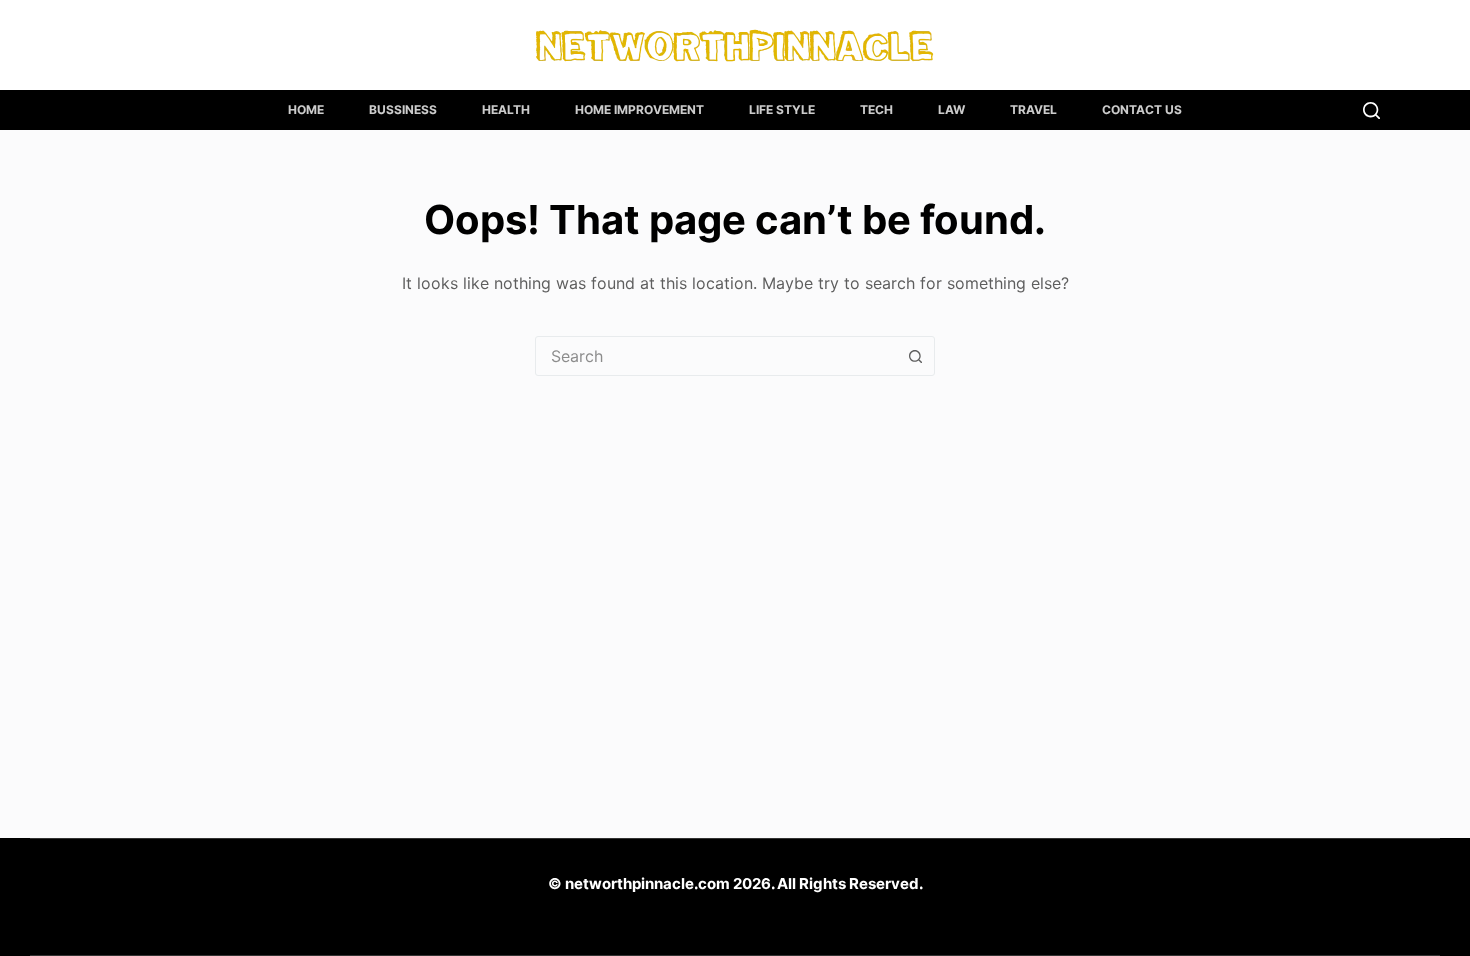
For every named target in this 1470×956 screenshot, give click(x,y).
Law (951, 109)
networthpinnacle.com (647, 883)
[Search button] (915, 356)
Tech (876, 109)
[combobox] (716, 356)
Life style (782, 109)
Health (506, 109)
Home (306, 109)
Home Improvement (639, 109)
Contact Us (1142, 109)
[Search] (1371, 110)
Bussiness (403, 109)
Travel (1033, 109)
